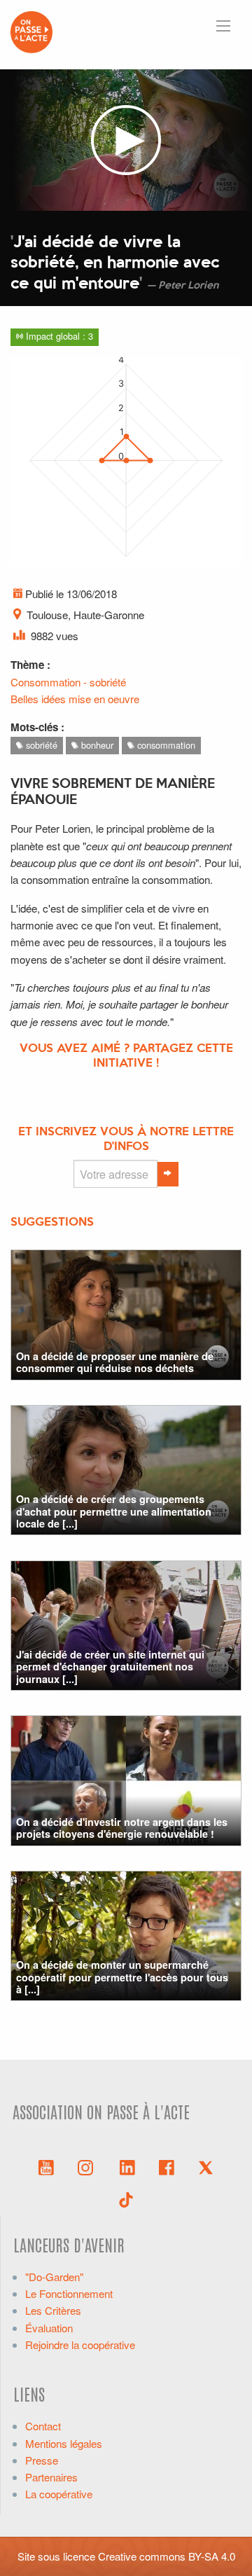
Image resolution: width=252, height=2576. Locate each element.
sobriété (40, 745)
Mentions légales (64, 2443)
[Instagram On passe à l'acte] (88, 2166)
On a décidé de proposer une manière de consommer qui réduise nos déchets (115, 1362)
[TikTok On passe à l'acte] (126, 2198)
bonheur (96, 745)
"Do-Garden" (54, 2277)
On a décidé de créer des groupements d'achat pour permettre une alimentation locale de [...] (114, 1511)
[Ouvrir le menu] (223, 26)
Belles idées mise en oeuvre (75, 699)
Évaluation (49, 2328)
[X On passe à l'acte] (206, 2166)
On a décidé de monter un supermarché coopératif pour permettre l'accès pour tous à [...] (122, 1977)
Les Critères (53, 2310)
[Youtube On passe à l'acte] (46, 2166)
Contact (43, 2426)
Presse (42, 2460)
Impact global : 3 (58, 336)
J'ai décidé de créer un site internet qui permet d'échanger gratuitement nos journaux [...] (110, 1667)
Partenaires (51, 2477)
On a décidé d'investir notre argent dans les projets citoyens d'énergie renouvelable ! (122, 1828)
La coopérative (59, 2494)
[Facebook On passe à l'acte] (167, 2166)
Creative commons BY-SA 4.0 (167, 2556)
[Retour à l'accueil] (31, 30)
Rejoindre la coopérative (80, 2345)
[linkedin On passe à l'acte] (127, 2166)
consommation (165, 745)
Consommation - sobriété (68, 682)
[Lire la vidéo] (126, 140)
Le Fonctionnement (69, 2293)
